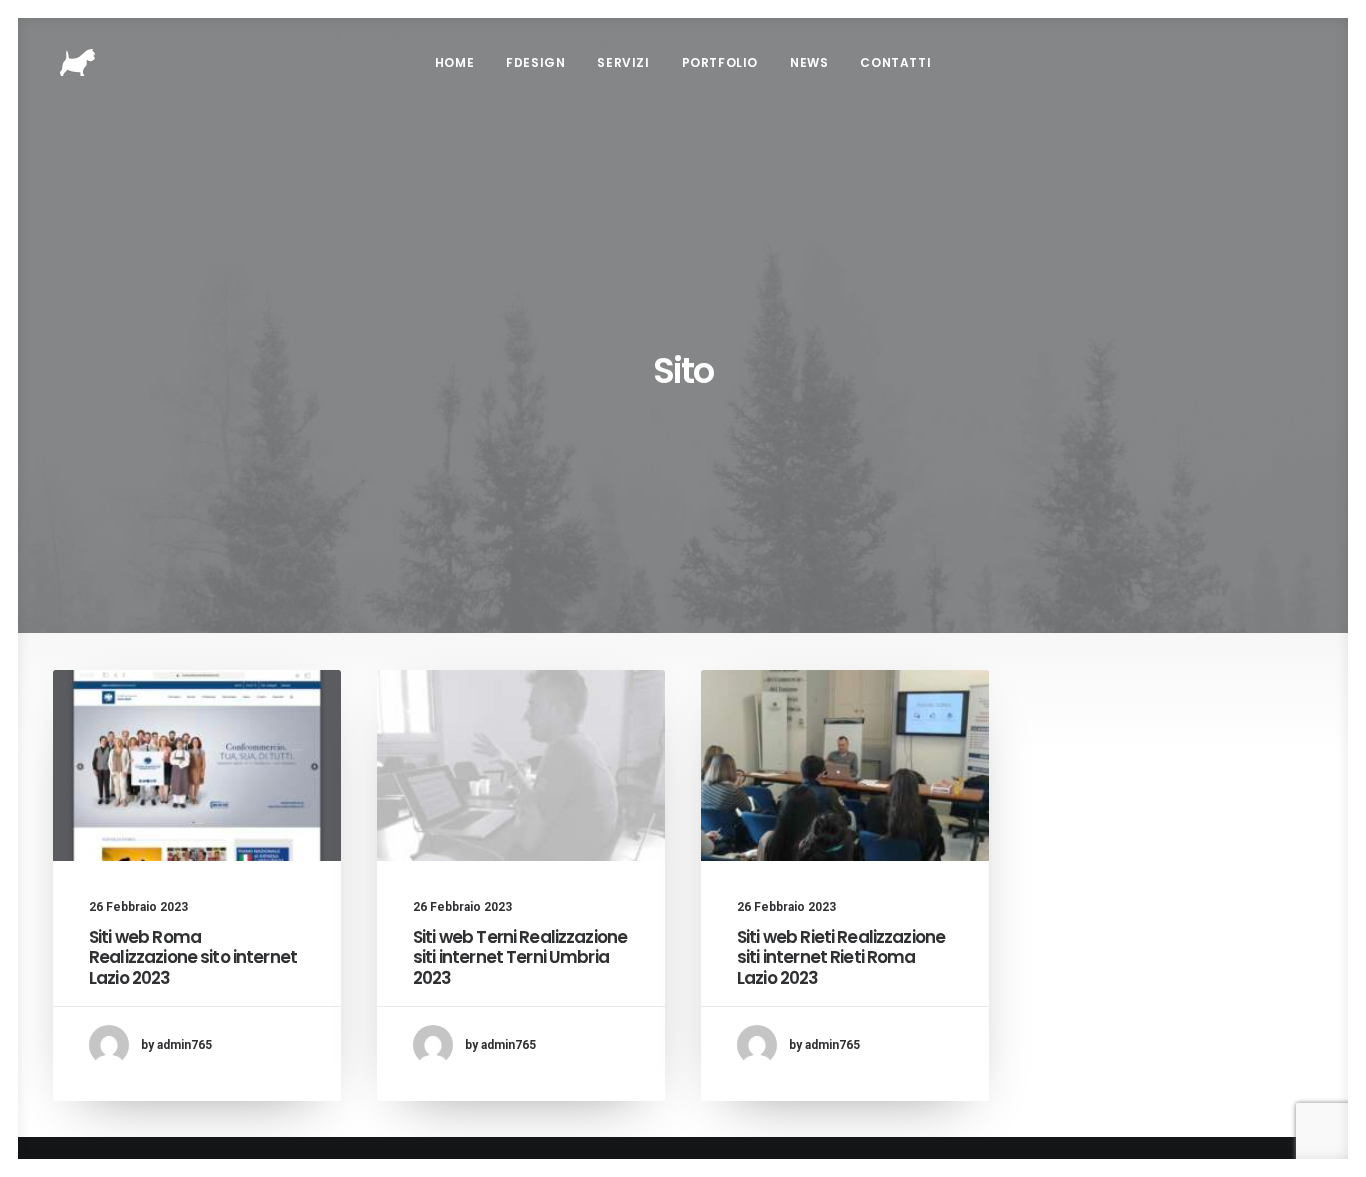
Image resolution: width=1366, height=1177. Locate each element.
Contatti (895, 62)
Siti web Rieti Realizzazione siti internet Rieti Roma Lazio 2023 (841, 957)
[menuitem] (454, 62)
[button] (197, 765)
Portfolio (720, 62)
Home (454, 62)
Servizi (623, 62)
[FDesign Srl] (77, 62)
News (809, 62)
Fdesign (535, 62)
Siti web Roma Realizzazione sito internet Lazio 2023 (193, 957)
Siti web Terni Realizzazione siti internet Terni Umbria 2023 (520, 957)
